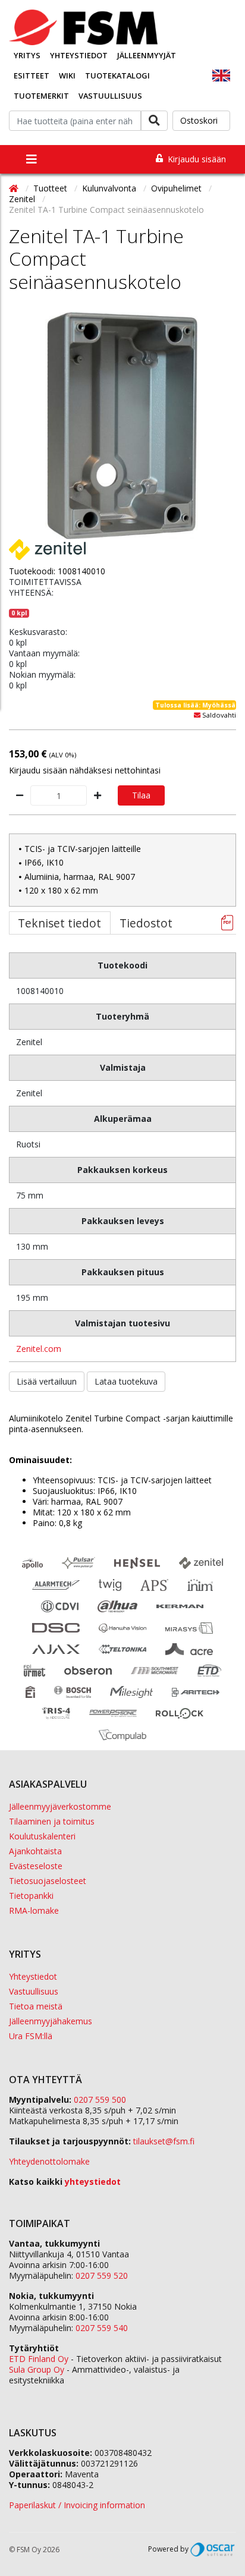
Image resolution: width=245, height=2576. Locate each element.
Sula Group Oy (37, 2369)
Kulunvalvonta (110, 188)
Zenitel (23, 199)
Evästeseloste (36, 1866)
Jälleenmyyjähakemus (51, 2021)
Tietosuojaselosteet (48, 1881)
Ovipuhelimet (178, 188)
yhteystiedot (93, 2182)
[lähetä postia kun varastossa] (197, 715)
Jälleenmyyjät (147, 55)
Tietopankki (31, 1896)
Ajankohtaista (35, 1851)
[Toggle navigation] (32, 159)
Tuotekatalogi (117, 76)
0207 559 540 (102, 2328)
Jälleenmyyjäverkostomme (60, 1806)
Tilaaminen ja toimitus (52, 1821)
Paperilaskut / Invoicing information (77, 2505)
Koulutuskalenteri (42, 1836)
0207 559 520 (102, 2275)
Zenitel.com (39, 1349)
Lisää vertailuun (47, 1381)
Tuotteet (51, 188)
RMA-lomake (34, 1910)
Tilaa (141, 795)
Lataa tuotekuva (126, 1381)
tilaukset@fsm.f (164, 2141)
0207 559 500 (100, 2100)
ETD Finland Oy (39, 2359)
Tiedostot (146, 923)
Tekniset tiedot (59, 923)
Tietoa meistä (36, 2006)
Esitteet (32, 76)
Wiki (67, 76)
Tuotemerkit (41, 96)
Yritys (27, 55)
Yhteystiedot (79, 55)
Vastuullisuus (110, 96)
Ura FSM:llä (31, 2036)
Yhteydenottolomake (49, 2161)
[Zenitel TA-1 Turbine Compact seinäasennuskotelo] (122, 426)
